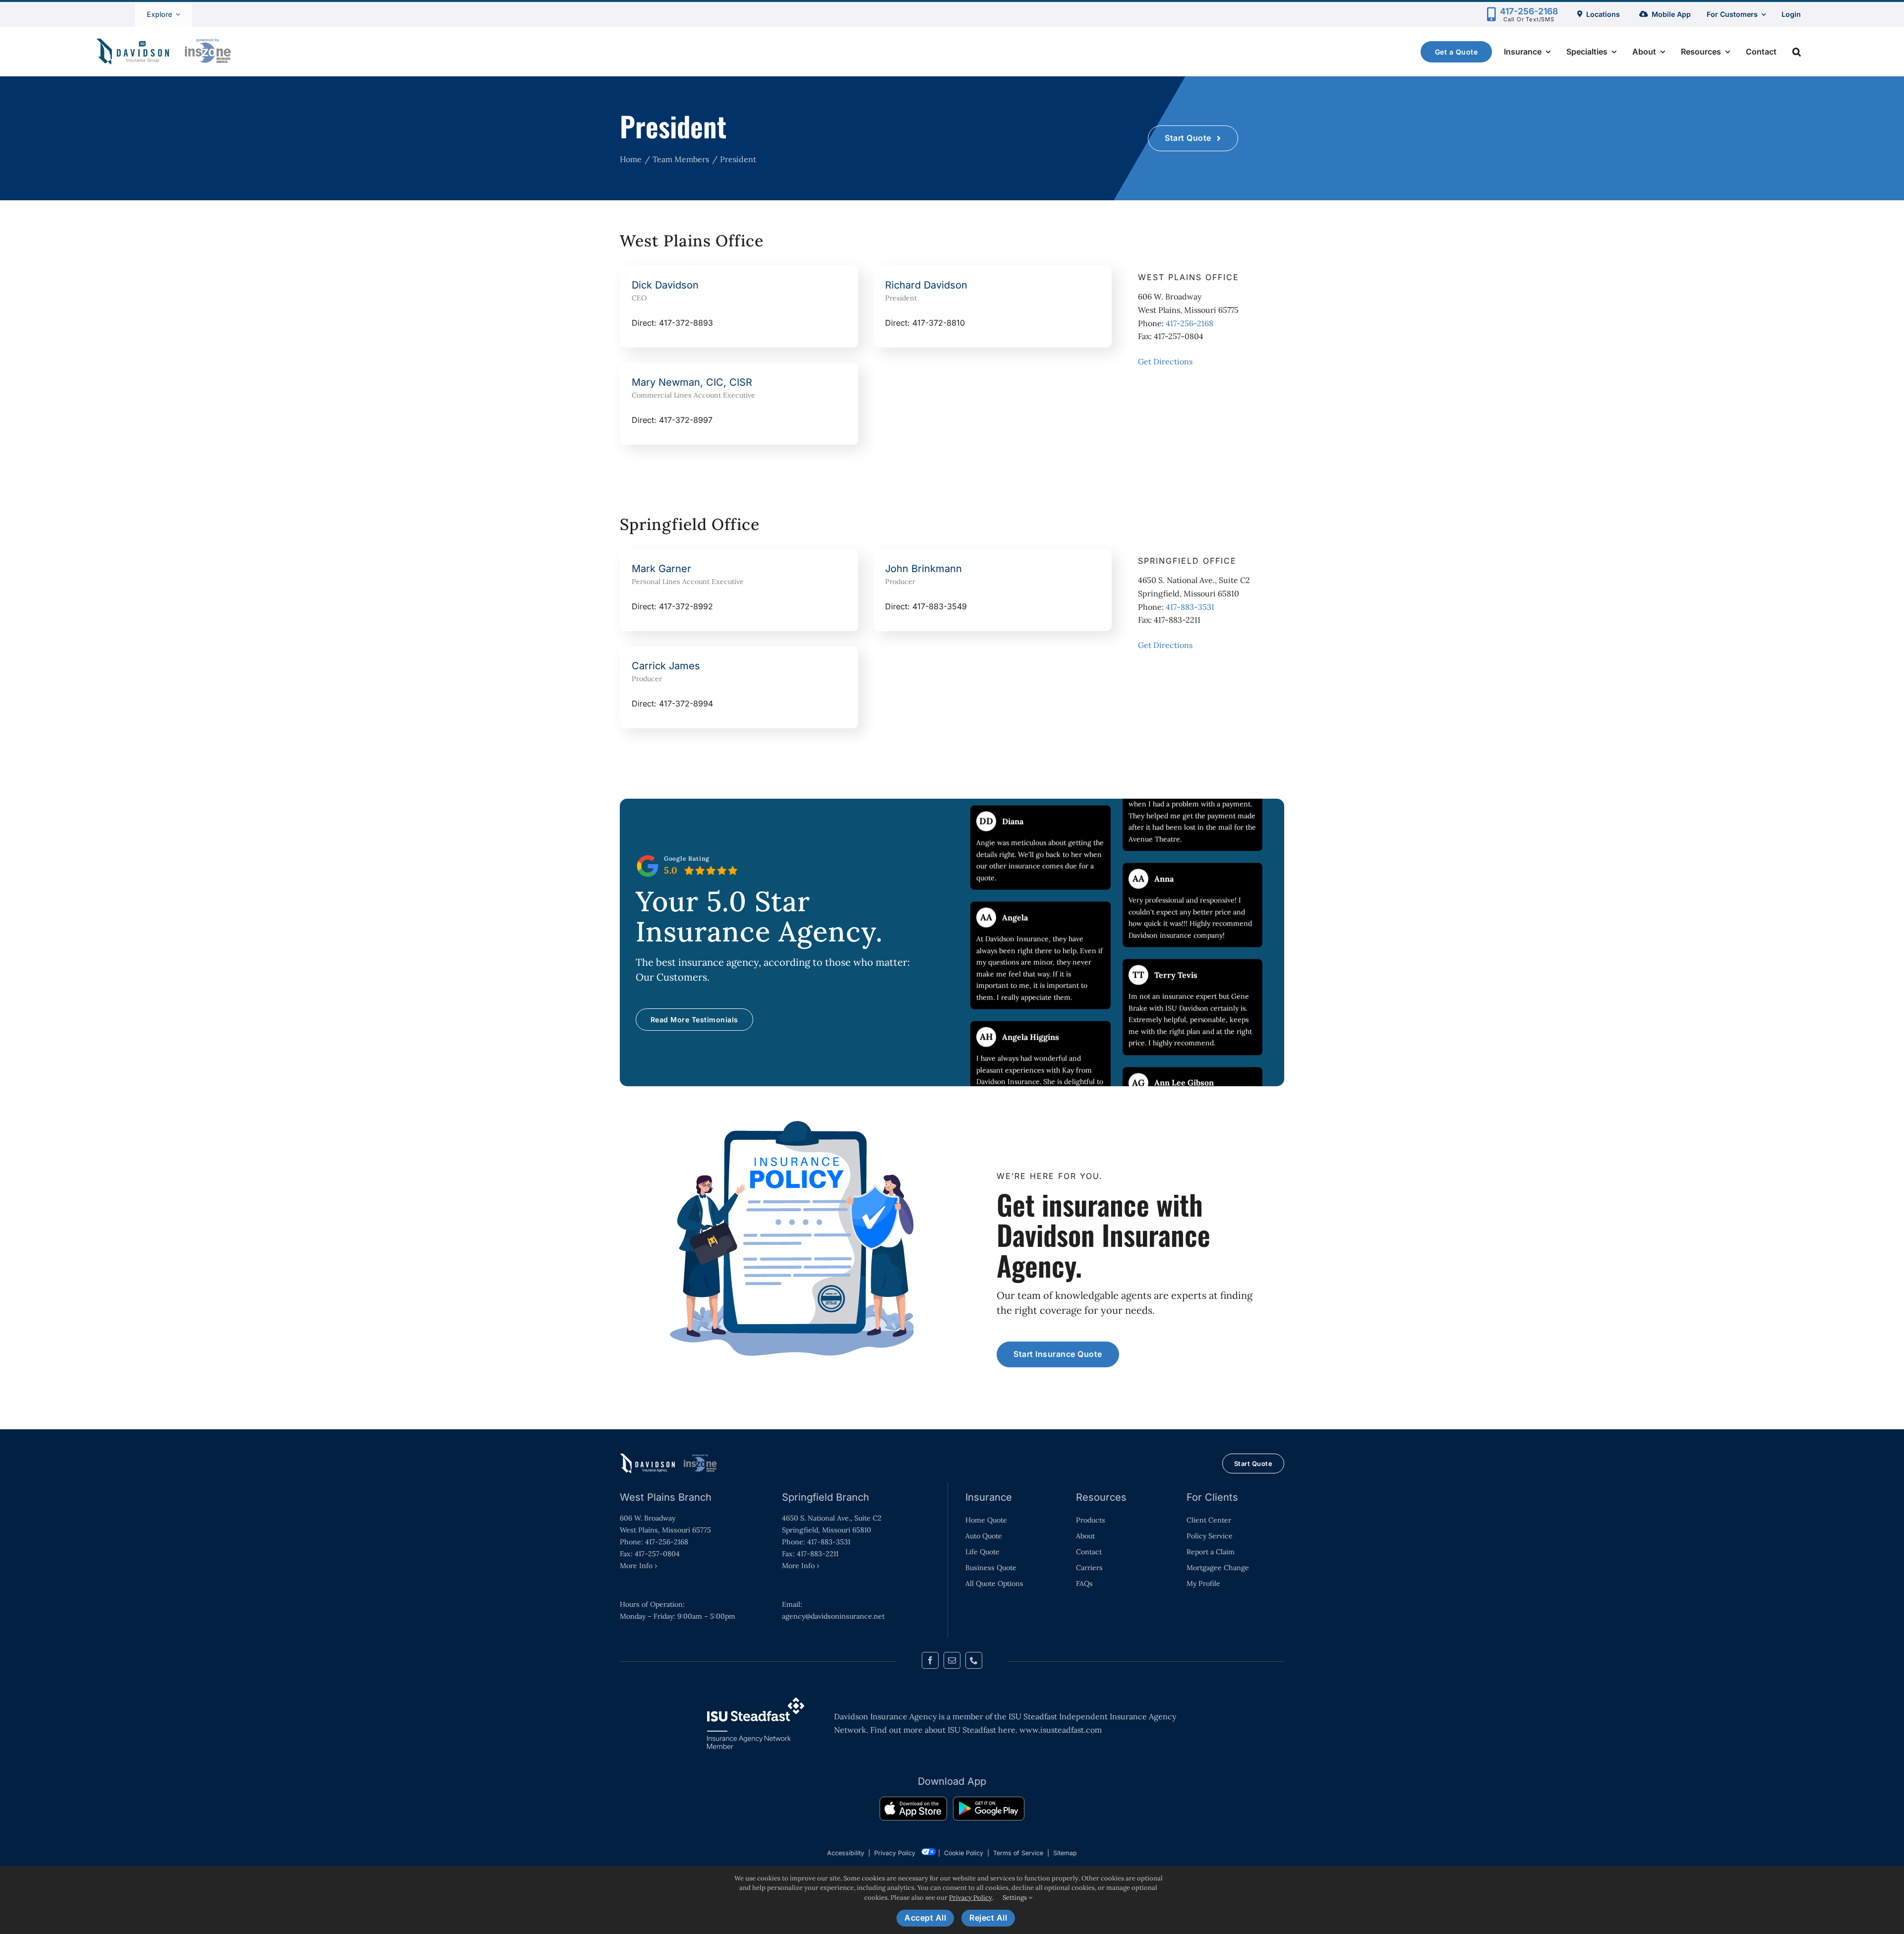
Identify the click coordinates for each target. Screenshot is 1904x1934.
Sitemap (1065, 1853)
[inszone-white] (669, 1457)
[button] (1797, 52)
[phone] (974, 1660)
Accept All (925, 1918)
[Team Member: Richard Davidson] (992, 306)
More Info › (638, 1566)
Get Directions (1165, 361)
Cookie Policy (964, 1853)
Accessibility (846, 1853)
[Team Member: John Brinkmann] (992, 590)
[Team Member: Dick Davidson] (739, 306)
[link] (913, 1811)
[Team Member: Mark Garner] (739, 590)
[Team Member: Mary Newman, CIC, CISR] (739, 404)
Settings (1015, 1898)
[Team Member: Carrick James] (739, 687)
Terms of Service (1018, 1853)
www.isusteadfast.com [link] (1061, 1730)
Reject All (988, 1918)
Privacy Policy (895, 1853)
